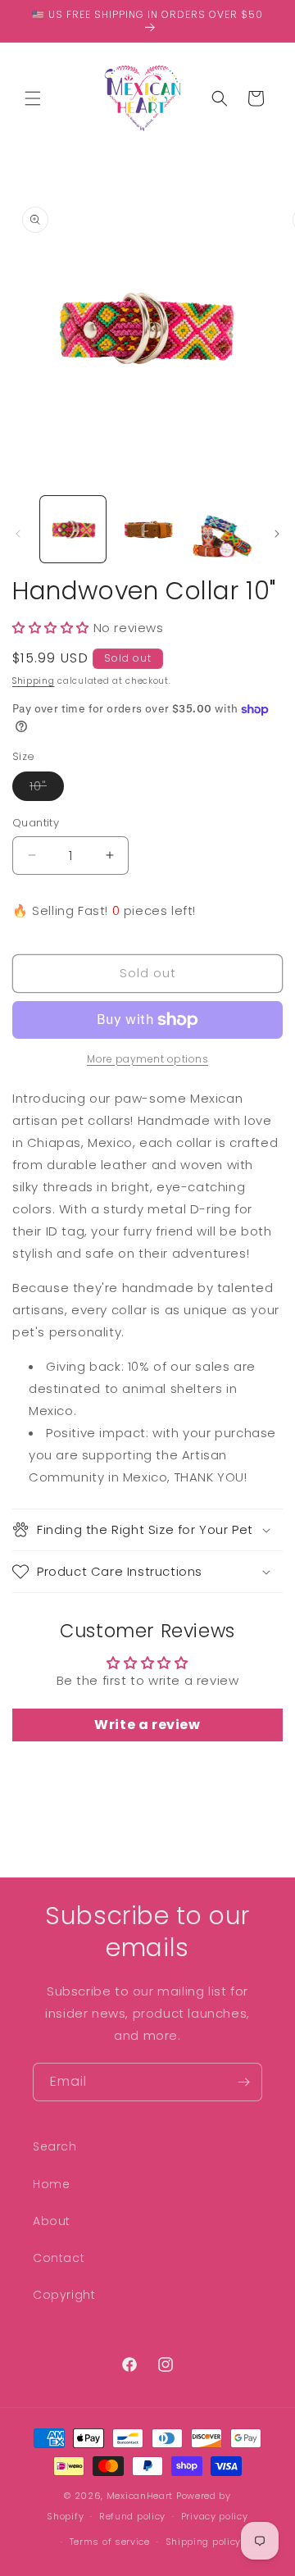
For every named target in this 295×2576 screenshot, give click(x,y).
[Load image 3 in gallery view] (221, 529)
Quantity (36, 823)
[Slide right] (277, 534)
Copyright (64, 2295)
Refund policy (132, 2516)
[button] (33, 98)
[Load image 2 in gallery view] (147, 529)
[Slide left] (18, 534)
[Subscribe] (243, 2082)
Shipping (34, 681)
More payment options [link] (147, 1059)
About (52, 2221)
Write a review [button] (147, 1725)
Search (55, 2146)
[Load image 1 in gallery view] (73, 529)
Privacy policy (215, 2516)
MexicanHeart (140, 2496)
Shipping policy (204, 2542)
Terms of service (110, 2542)
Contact (59, 2258)
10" (47, 789)
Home (51, 2184)
